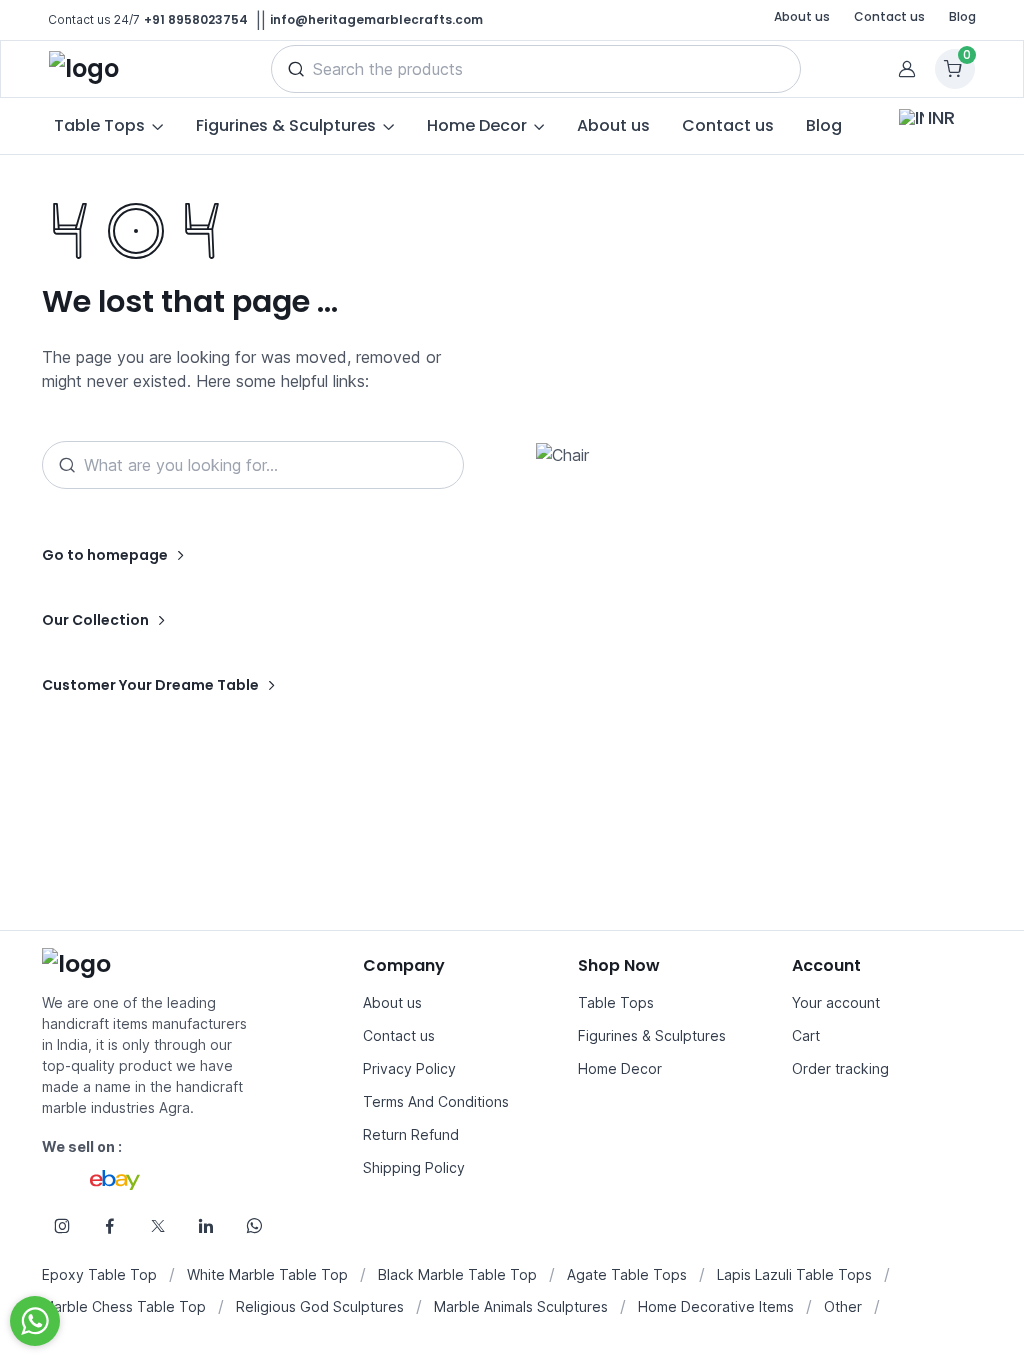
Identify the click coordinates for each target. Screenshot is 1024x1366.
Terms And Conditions (436, 1101)
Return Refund (411, 1134)
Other (843, 1306)
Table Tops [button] (99, 125)
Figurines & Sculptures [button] (286, 125)
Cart (806, 1035)
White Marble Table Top (267, 1274)
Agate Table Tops (627, 1274)
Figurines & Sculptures (652, 1035)
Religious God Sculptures (320, 1306)
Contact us (889, 16)
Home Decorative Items (716, 1306)
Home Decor (620, 1068)
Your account (836, 1002)
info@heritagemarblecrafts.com (376, 19)
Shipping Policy (414, 1167)
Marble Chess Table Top (124, 1306)
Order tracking (840, 1068)
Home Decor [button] (477, 125)
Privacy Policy (409, 1068)
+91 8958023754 (196, 19)
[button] (296, 69)
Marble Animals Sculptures (521, 1306)
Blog (962, 16)
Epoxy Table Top (99, 1274)
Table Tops (616, 1002)
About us (802, 16)
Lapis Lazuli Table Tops (794, 1274)
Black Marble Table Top (457, 1274)
